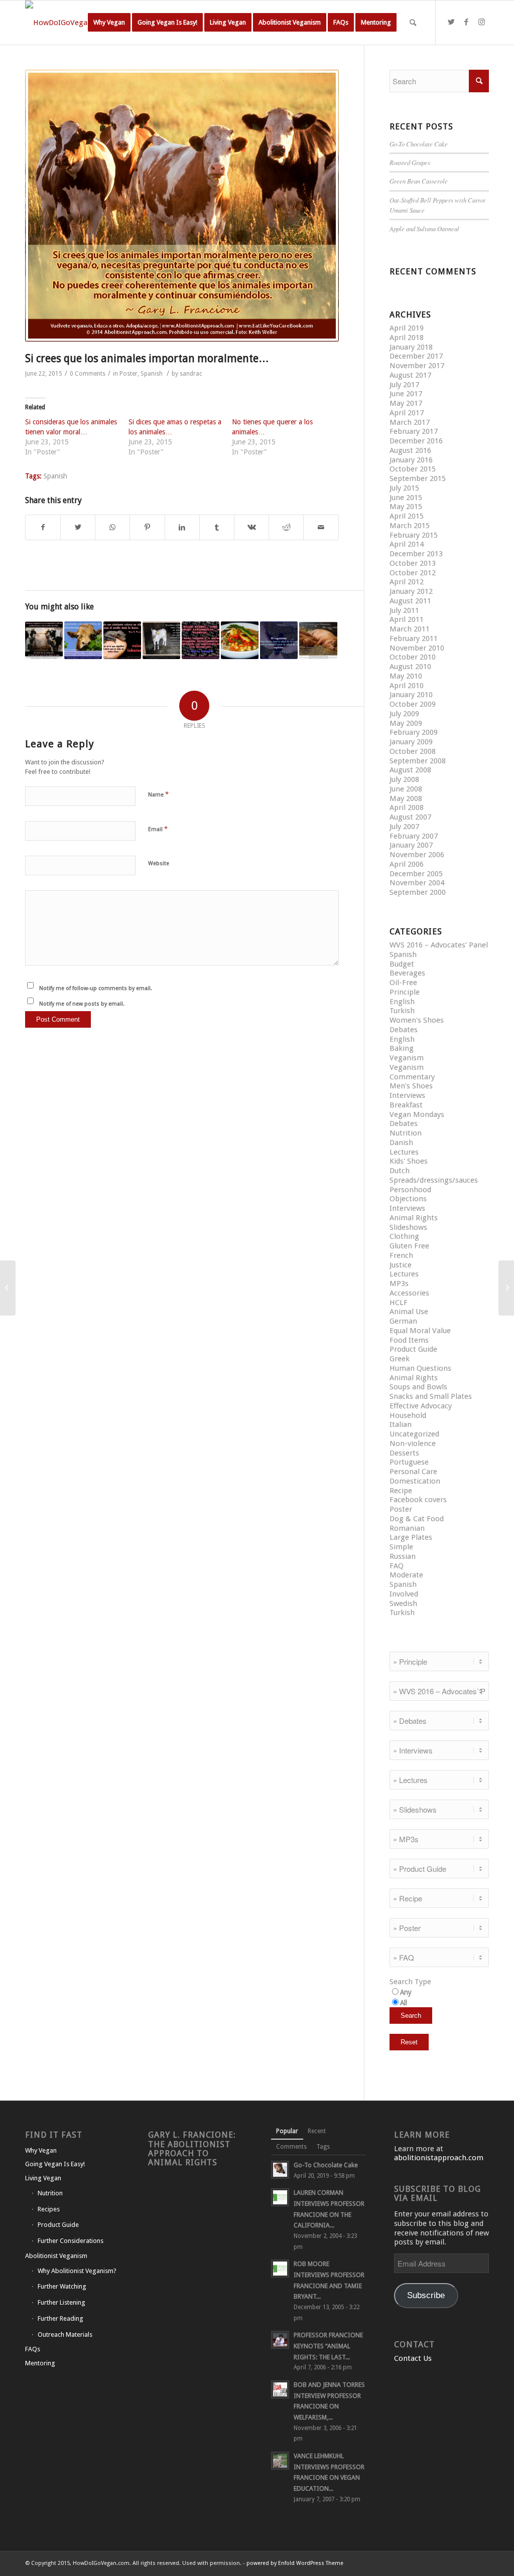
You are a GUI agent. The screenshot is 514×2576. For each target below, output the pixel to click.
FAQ (397, 1566)
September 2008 (418, 761)
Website (159, 863)
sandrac (191, 374)
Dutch (400, 1171)
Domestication (415, 1481)
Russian (403, 1556)
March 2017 (410, 422)
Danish (401, 1143)
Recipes (49, 2209)
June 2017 (406, 394)
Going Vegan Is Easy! (55, 2164)
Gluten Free (409, 1246)
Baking (402, 1048)
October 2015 (413, 469)
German (403, 1321)
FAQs (33, 2349)
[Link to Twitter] (451, 22)
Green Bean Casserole (419, 181)
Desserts (404, 1453)
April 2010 (407, 686)
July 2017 (404, 385)
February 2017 (414, 431)
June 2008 (406, 789)
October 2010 (413, 657)
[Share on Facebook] (43, 527)
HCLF (399, 1303)
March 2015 (410, 526)
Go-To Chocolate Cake (419, 144)
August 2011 (410, 601)
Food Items (409, 1340)
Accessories (409, 1293)
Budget (402, 964)
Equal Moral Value (420, 1331)
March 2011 (410, 629)
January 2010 (411, 695)
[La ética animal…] (201, 640)
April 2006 (407, 864)
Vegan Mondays (417, 1114)
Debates (404, 1030)
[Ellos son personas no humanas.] (318, 640)
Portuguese (409, 1462)
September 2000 (418, 892)
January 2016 (411, 460)
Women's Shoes (417, 1020)
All (404, 2003)
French (401, 1255)
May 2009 (406, 723)
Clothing (404, 1236)
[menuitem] (109, 23)
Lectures (404, 1152)
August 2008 (410, 770)
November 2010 (417, 648)
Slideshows (408, 1227)
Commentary (412, 1077)
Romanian (407, 1528)
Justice (401, 1265)
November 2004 (417, 883)
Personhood (410, 1190)
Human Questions (420, 1368)
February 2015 (414, 535)
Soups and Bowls (418, 1387)
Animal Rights (414, 1218)
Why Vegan (41, 2150)
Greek (400, 1359)
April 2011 (407, 619)
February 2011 (414, 638)
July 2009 (404, 714)
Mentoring (40, 2363)
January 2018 (411, 347)
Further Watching (62, 2286)
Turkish (402, 1011)
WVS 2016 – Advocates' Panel (439, 945)
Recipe (401, 1491)
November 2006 (417, 855)
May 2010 (406, 676)
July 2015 (404, 488)
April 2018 (407, 338)
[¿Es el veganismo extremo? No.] (506, 1288)
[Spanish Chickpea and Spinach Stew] (240, 640)
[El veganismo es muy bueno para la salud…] (279, 640)
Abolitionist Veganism (56, 2256)
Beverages (407, 973)
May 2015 (406, 507)
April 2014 (407, 544)
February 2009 (414, 732)
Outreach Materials (65, 2334)
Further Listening (61, 2302)
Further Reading (60, 2318)
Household (408, 1415)
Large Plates (411, 1537)
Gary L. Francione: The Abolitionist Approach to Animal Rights (192, 2148)
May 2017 (406, 403)
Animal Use (409, 1312)
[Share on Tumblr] (217, 527)
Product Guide (413, 1349)
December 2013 (416, 554)
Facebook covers (418, 1500)
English (402, 1002)
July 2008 (404, 779)
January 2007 (411, 845)
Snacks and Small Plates (431, 1396)
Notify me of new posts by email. (82, 1004)
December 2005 (416, 874)
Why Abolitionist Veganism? (77, 2271)
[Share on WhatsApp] (112, 527)
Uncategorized (414, 1434)
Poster (128, 374)
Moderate (406, 1575)
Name (158, 794)
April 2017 (407, 413)
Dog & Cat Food (417, 1519)
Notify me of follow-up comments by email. (96, 988)
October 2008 (413, 751)
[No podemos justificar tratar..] (161, 640)
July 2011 (404, 610)
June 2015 (406, 498)
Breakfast (406, 1105)
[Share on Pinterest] (147, 527)
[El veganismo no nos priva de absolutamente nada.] (83, 640)
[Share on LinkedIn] (182, 527)
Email (158, 829)
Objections (408, 1199)
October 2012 (413, 573)
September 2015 (418, 478)
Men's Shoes (411, 1086)
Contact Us (413, 2358)
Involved (404, 1594)
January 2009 (411, 742)
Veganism (407, 1058)
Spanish (152, 374)
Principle (405, 992)
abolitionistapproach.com (439, 2158)
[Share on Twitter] (78, 527)
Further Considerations (71, 2241)
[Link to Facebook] (466, 22)
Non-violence (413, 1443)
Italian (401, 1424)
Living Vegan (43, 2178)
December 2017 (416, 356)
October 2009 (413, 704)
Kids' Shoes (409, 1161)
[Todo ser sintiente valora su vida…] (122, 640)
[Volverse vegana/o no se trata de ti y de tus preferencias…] (44, 640)
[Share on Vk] (251, 527)
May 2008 (406, 798)
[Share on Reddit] (286, 527)
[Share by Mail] (321, 527)
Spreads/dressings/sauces (434, 1180)
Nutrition (406, 1133)
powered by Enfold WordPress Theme (295, 2563)
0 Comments (88, 374)
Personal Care (413, 1472)
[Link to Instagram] (481, 22)
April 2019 (407, 328)
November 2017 (417, 366)
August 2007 (410, 817)
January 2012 (411, 591)
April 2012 (407, 582)
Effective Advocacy (421, 1406)
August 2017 (410, 375)
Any (406, 1992)
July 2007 (404, 827)
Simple (401, 1547)
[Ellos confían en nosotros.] (8, 1288)
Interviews (407, 1095)
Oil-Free (403, 983)
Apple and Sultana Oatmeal (424, 228)
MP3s (399, 1283)
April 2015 (407, 516)
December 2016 (416, 441)
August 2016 (410, 450)
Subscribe (426, 2295)
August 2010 (410, 667)
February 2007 (414, 836)
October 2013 (413, 563)
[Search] (413, 23)
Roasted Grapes (410, 162)
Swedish (403, 1603)
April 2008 (407, 808)
